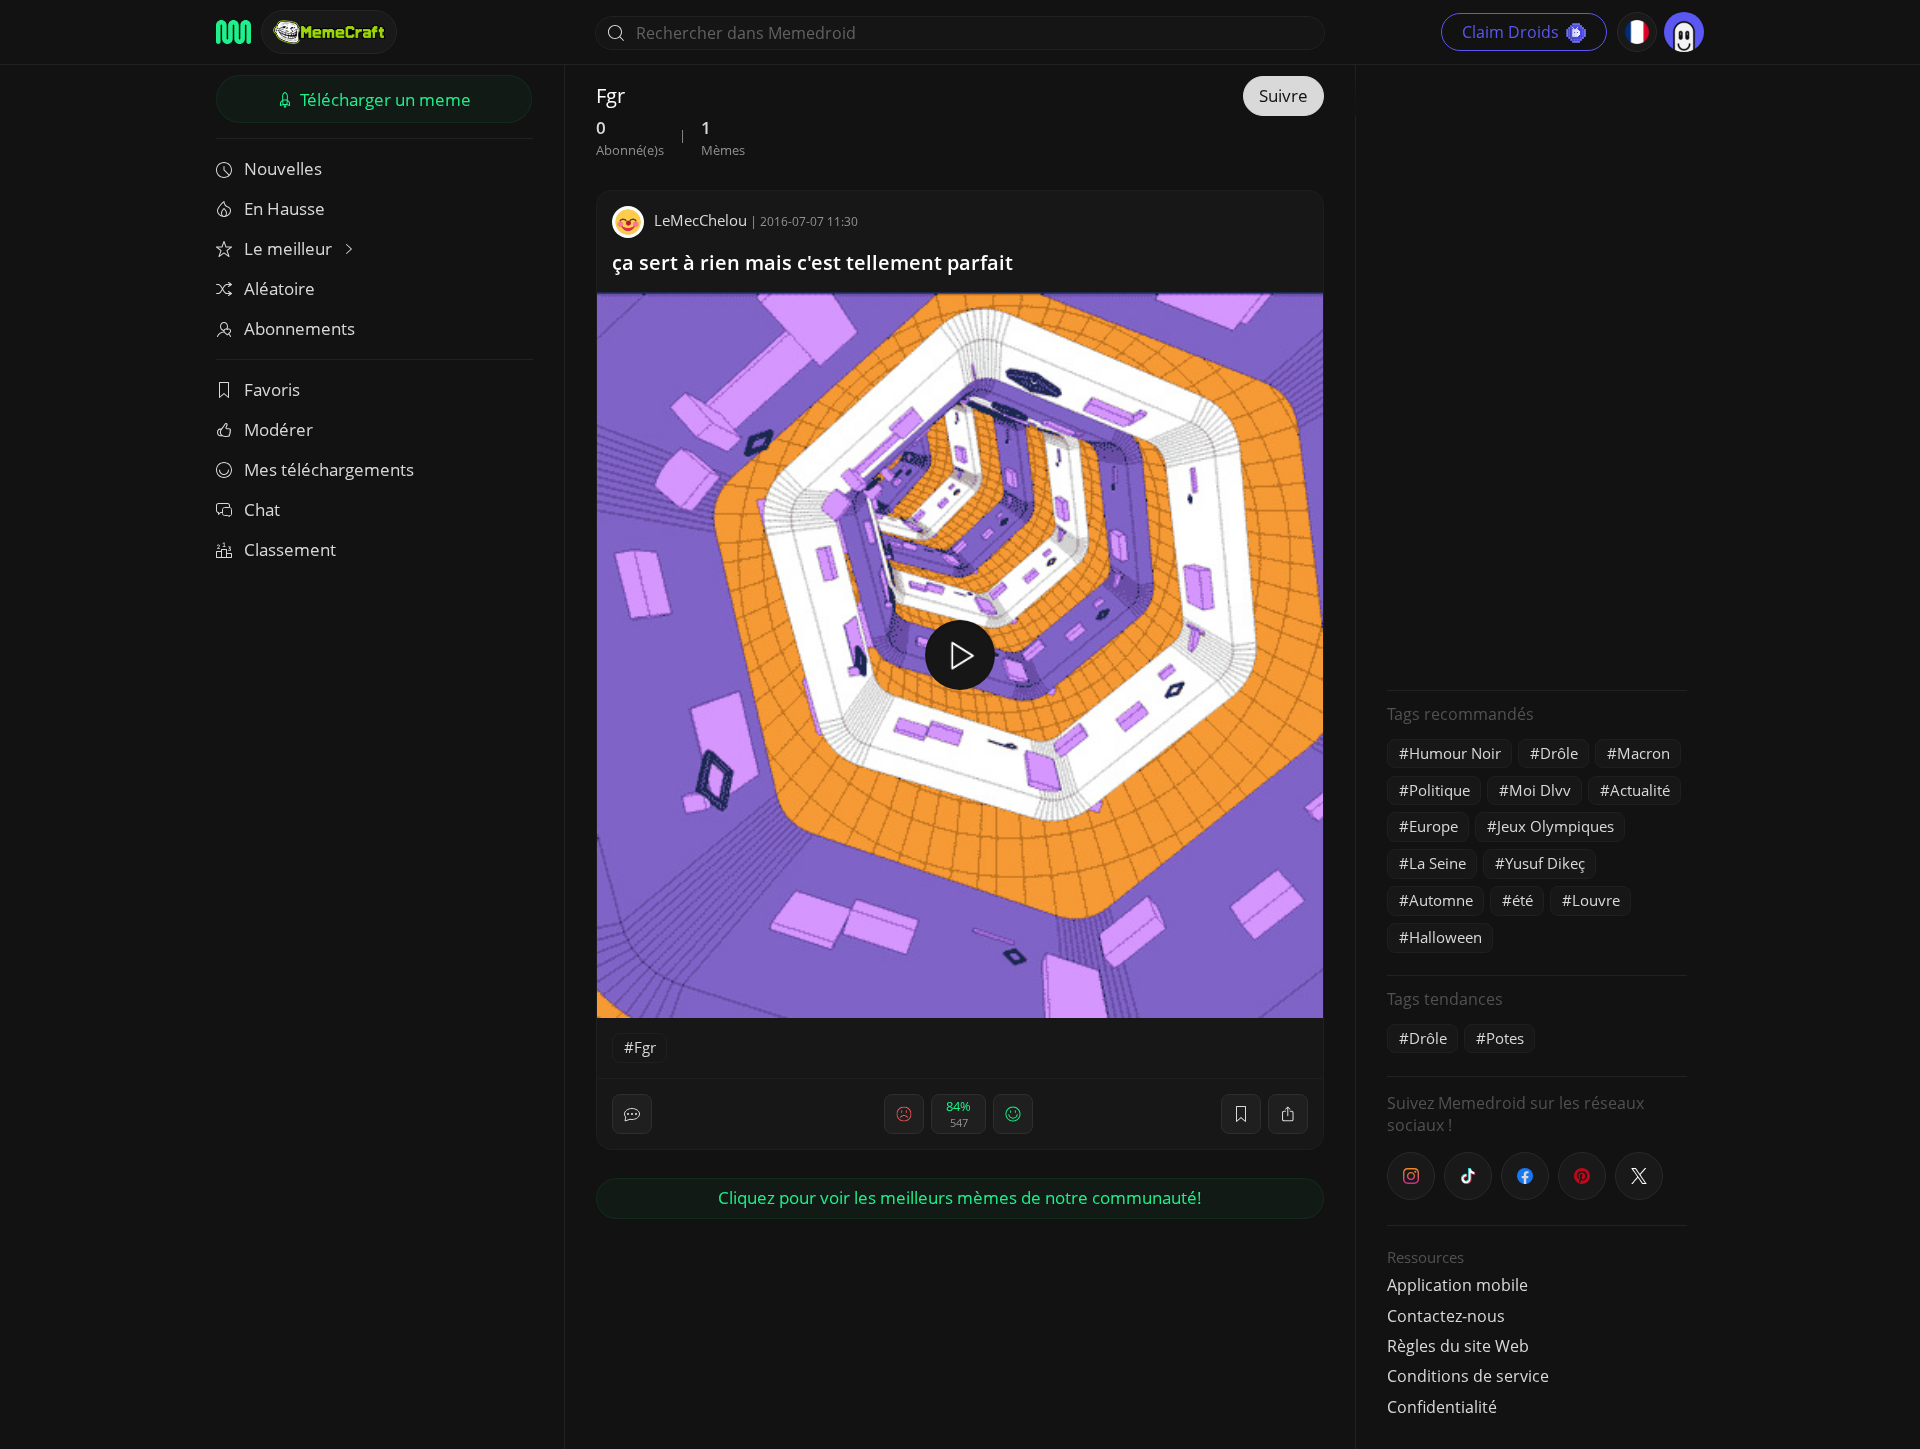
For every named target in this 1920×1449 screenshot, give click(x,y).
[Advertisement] (1537, 375)
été (1522, 900)
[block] (1288, 1114)
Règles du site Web (1458, 1346)
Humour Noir (1455, 753)
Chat (262, 509)
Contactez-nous (1446, 1316)
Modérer (278, 429)
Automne (1441, 900)
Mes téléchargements (329, 469)
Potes (1505, 1038)
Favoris (272, 389)
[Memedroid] (233, 32)
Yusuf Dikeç (1545, 863)
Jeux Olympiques (1555, 826)
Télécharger (383, 99)
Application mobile (1457, 1285)
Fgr (645, 1047)
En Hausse (284, 208)
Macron (1643, 753)
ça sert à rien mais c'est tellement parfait (812, 262)
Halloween (1445, 937)
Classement (290, 549)
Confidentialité (1442, 1407)
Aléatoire (279, 288)
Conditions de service (1468, 1376)
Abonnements (299, 328)
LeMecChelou (700, 220)
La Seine (1437, 863)
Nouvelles (283, 168)
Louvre (1596, 900)
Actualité (1640, 790)
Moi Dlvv (1540, 790)
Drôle (1559, 753)
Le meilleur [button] (290, 248)
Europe (1433, 826)
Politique (1439, 790)
